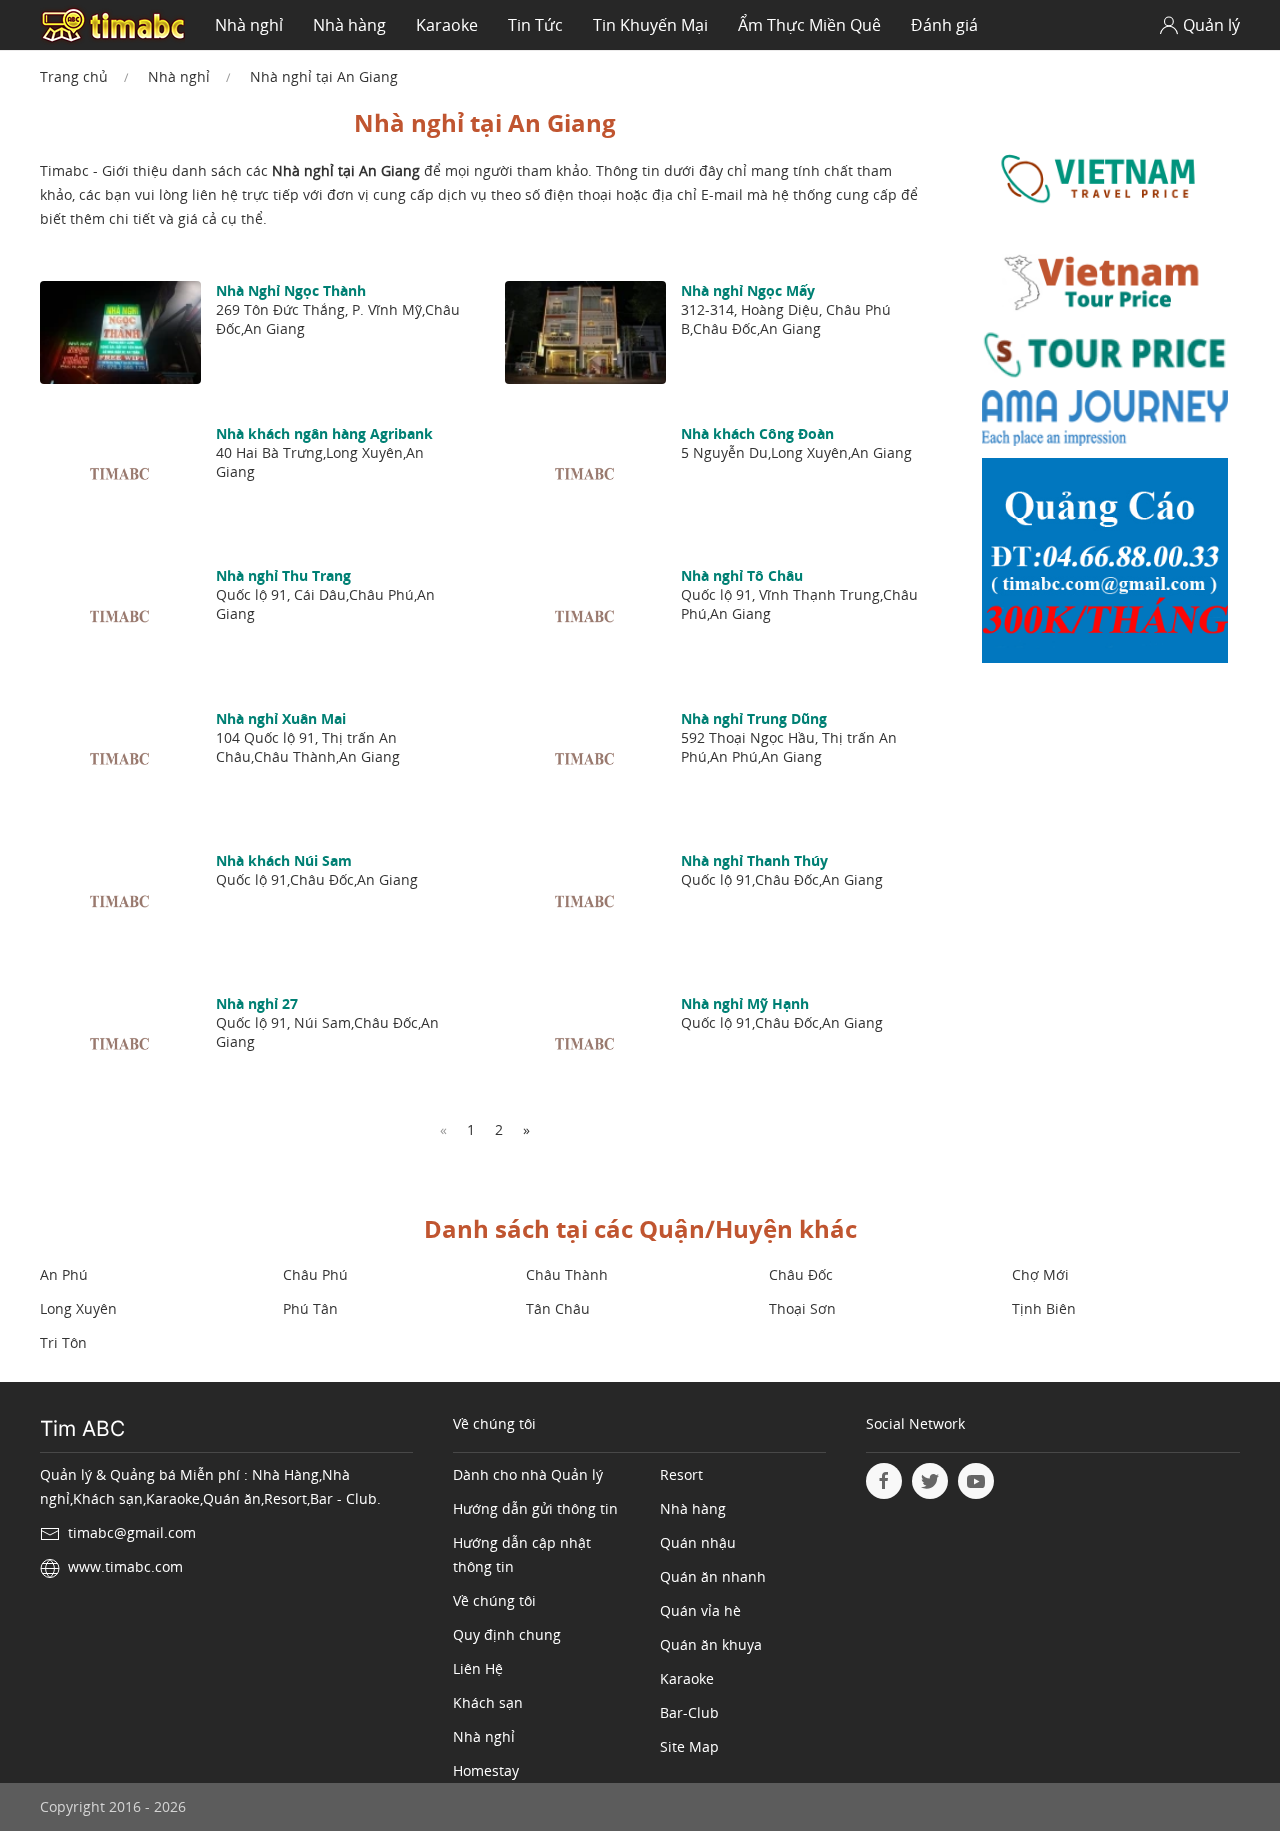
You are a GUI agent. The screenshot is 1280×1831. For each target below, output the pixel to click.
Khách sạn (488, 1702)
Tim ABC (82, 1428)
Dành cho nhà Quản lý (528, 1474)
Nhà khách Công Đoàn (757, 433)
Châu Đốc (801, 1274)
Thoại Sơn (802, 1308)
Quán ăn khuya (711, 1644)
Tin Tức (535, 25)
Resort (681, 1474)
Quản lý (1211, 25)
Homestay (486, 1770)
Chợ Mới (1040, 1274)
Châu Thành (567, 1274)
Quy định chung (507, 1634)
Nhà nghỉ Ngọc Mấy (748, 290)
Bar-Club (689, 1712)
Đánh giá (944, 25)
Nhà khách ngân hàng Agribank (324, 433)
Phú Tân (310, 1308)
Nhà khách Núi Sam (284, 860)
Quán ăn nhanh (713, 1576)
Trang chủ (74, 76)
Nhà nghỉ (249, 25)
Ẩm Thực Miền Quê (809, 25)
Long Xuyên (78, 1308)
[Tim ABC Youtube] (976, 1481)
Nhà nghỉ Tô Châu (742, 575)
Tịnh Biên (1044, 1308)
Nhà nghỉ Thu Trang (283, 575)
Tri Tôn (63, 1342)
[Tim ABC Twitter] (930, 1481)
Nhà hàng (349, 25)
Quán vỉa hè (700, 1610)
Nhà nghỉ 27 (257, 1003)
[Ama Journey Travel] (1105, 422)
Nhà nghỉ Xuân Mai (281, 718)
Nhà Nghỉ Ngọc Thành (291, 290)
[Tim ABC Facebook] (884, 1481)
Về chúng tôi (494, 1600)
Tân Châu (558, 1308)
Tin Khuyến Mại (650, 25)
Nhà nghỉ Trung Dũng (754, 718)
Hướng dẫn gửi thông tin (535, 1508)
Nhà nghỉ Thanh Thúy (754, 860)
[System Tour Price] (1105, 358)
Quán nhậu (698, 1542)
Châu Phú (315, 1274)
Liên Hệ (478, 1668)
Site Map (689, 1746)
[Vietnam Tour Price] (1105, 284)
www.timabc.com (125, 1566)
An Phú (64, 1274)
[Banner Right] (1105, 565)
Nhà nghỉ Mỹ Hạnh (745, 1003)
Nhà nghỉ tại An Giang (324, 76)
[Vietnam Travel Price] (1105, 178)
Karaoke (447, 25)
